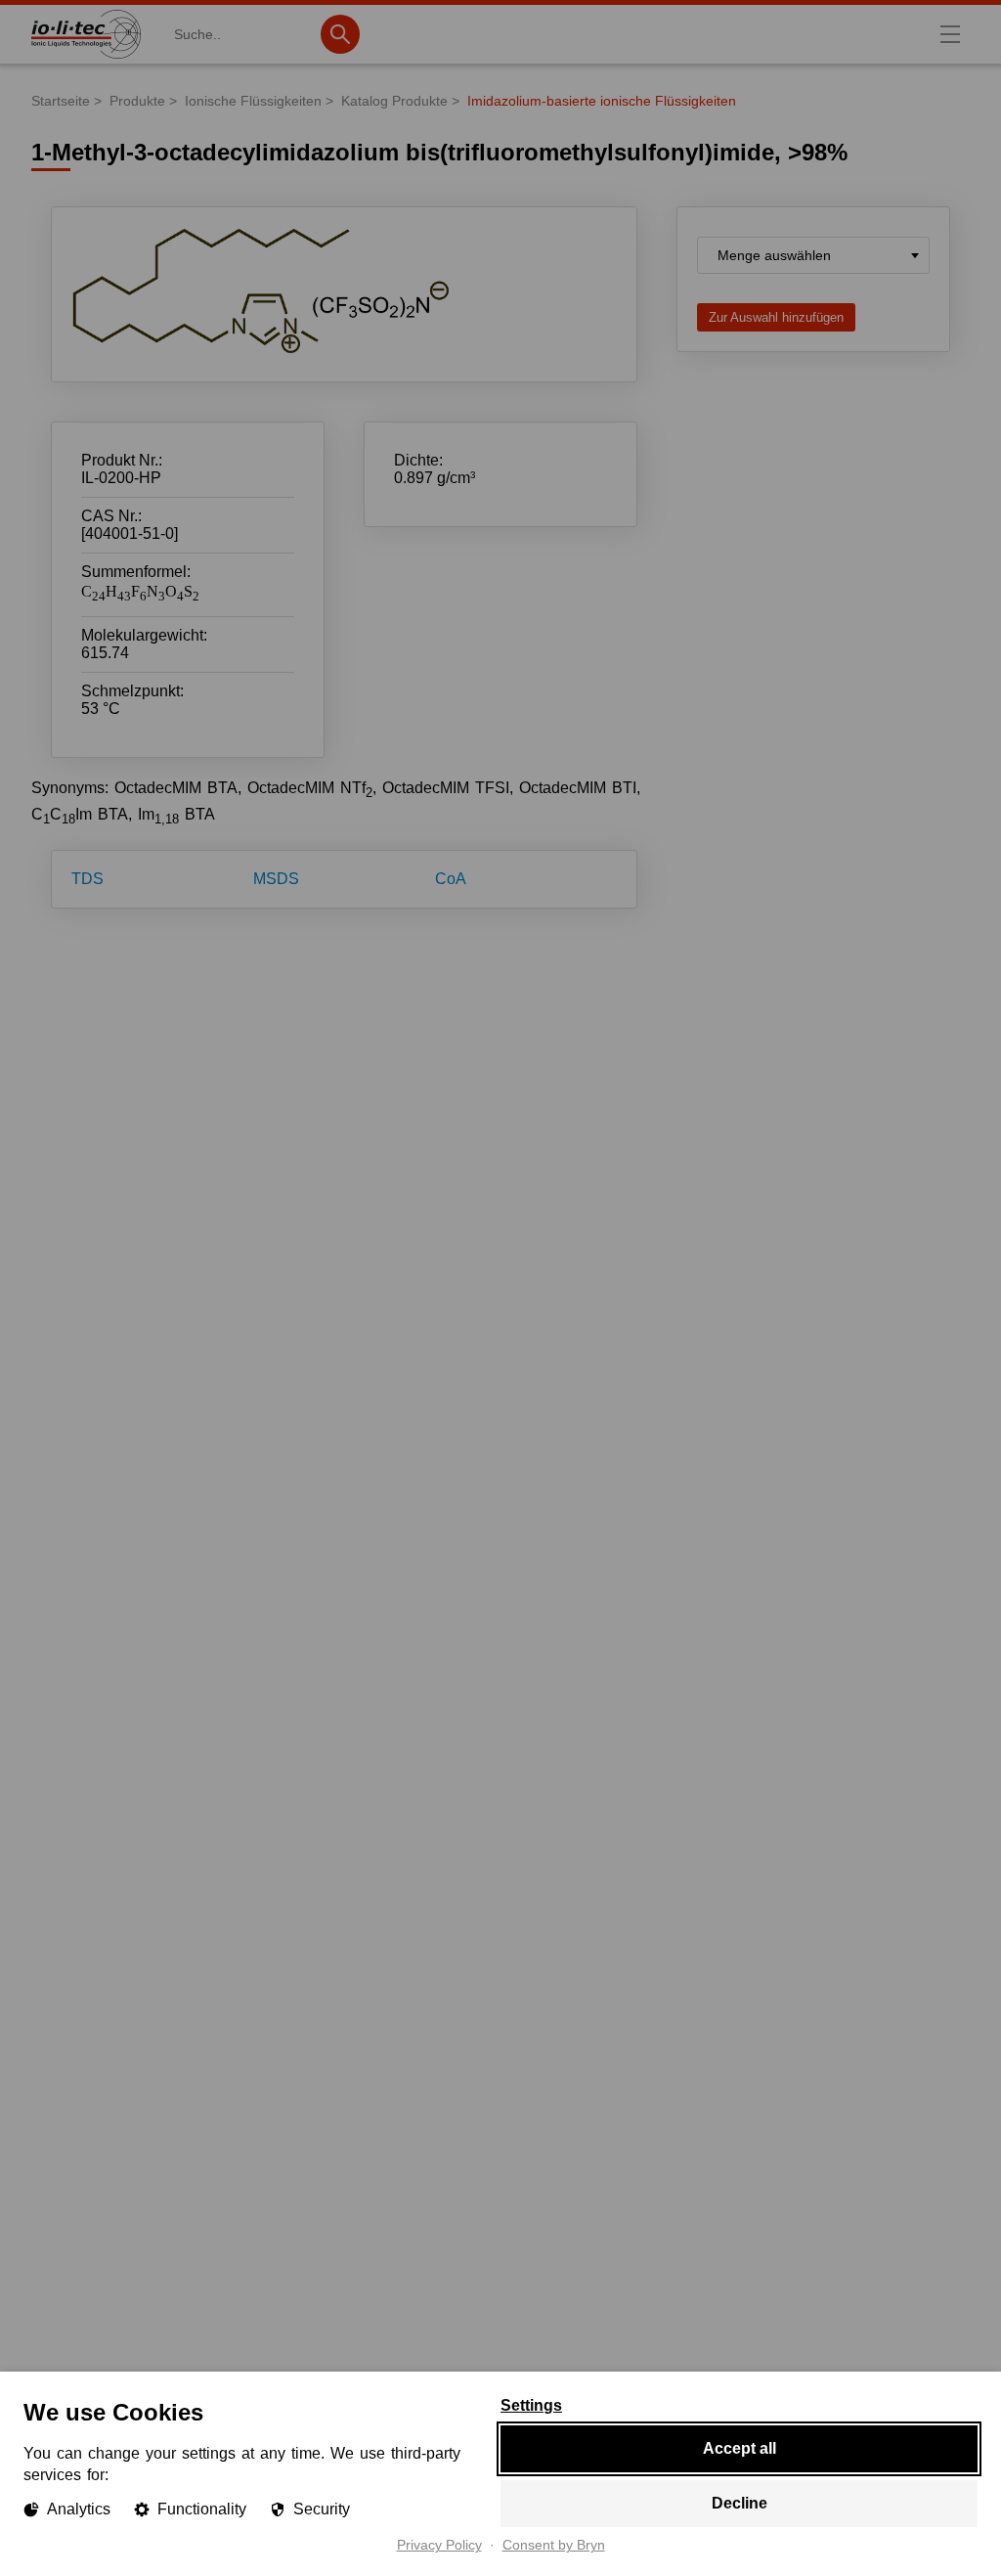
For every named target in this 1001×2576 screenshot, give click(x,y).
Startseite (61, 101)
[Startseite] (86, 58)
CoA (451, 879)
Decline (740, 2503)
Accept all (740, 2448)
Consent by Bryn (554, 2546)
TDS (87, 879)
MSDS (276, 879)
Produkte (137, 101)
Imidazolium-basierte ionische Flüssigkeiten (602, 101)
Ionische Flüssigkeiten (253, 101)
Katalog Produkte (394, 101)
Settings (531, 2406)
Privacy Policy (439, 2546)
